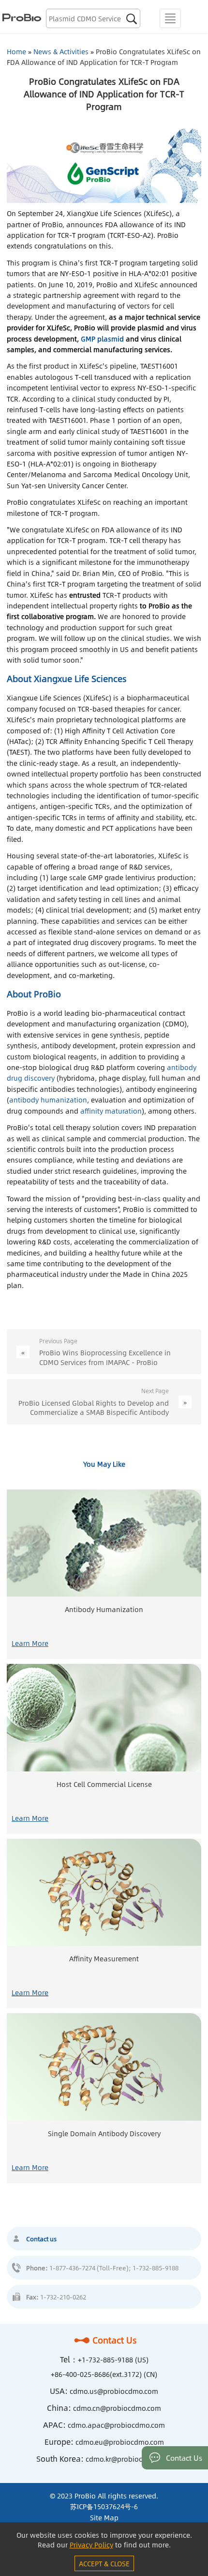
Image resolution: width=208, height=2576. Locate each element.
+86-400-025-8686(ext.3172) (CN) (104, 2374)
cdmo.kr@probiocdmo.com (129, 2459)
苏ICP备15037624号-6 (104, 2506)
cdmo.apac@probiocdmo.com (116, 2425)
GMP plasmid (102, 339)
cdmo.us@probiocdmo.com (114, 2391)
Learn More (30, 1643)
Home (16, 51)
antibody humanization (48, 1100)
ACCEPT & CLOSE (104, 2563)
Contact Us (115, 2340)
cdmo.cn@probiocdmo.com (117, 2408)
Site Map (104, 2517)
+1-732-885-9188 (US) (113, 2359)
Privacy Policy (91, 2545)
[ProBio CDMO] (21, 16)
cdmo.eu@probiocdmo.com (120, 2442)
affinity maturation (111, 1111)
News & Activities (61, 51)
